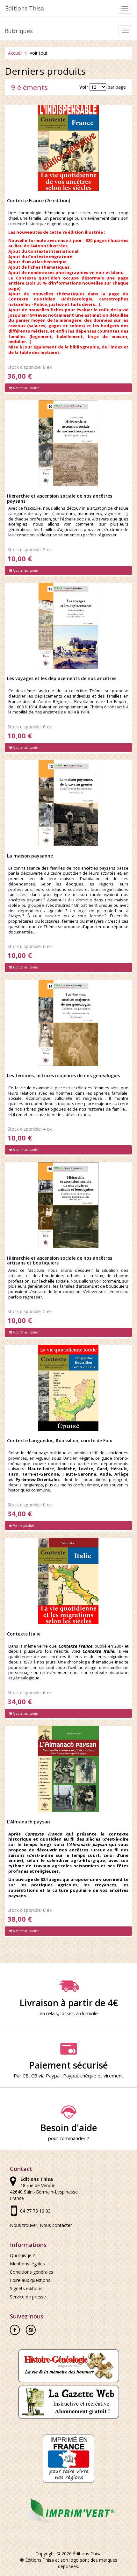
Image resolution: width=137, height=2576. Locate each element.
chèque (88, 2076)
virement (113, 2076)
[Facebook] (15, 2328)
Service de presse (28, 2297)
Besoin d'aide (69, 2128)
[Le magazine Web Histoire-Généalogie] (69, 2365)
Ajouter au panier (25, 388)
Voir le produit (23, 1526)
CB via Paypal (46, 2076)
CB (26, 2076)
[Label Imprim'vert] (68, 2510)
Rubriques (19, 31)
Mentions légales (27, 2264)
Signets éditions (26, 2288)
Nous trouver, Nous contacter (41, 2225)
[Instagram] (31, 2328)
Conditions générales (32, 2272)
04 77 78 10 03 (35, 2211)
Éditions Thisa (25, 8)
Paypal (70, 2076)
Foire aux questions (30, 2280)
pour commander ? (69, 2138)
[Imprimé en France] (68, 2458)
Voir (84, 87)
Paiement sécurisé (68, 2065)
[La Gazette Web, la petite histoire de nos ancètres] (69, 2402)
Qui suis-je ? (22, 2255)
